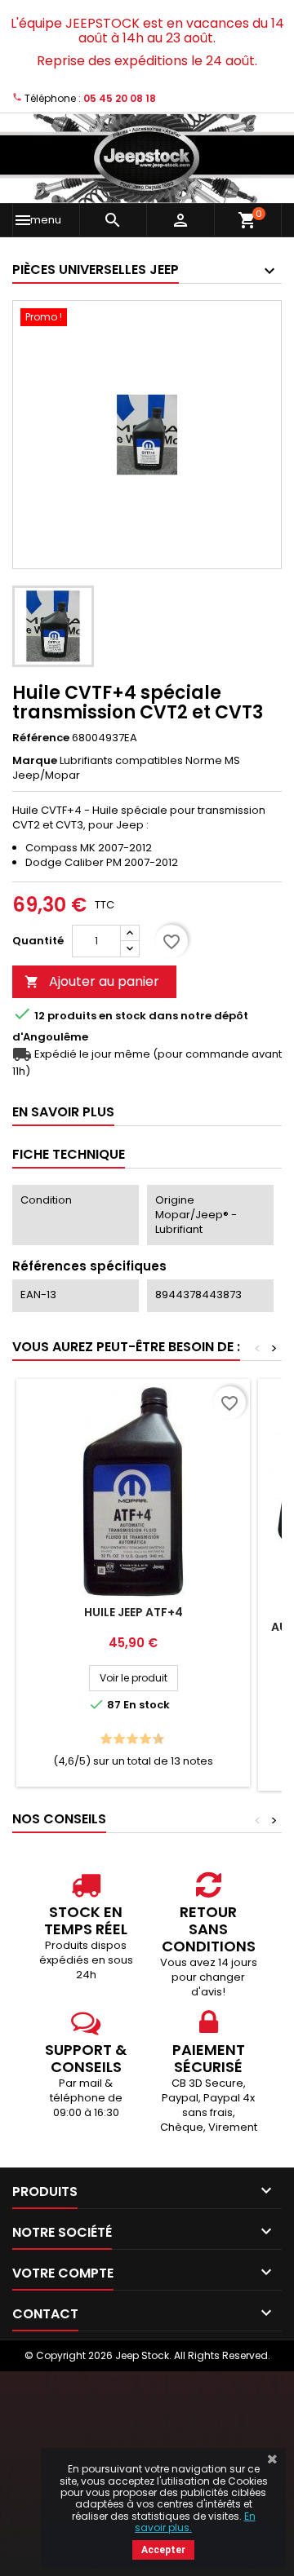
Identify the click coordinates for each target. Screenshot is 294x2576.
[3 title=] (115, 1740)
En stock (122, 1016)
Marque (35, 761)
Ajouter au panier (92, 981)
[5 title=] (128, 1740)
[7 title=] (141, 1740)
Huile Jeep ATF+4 (134, 1612)
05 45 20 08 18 (120, 98)
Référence (41, 738)
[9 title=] (154, 1740)
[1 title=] (102, 1740)
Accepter (163, 2550)
